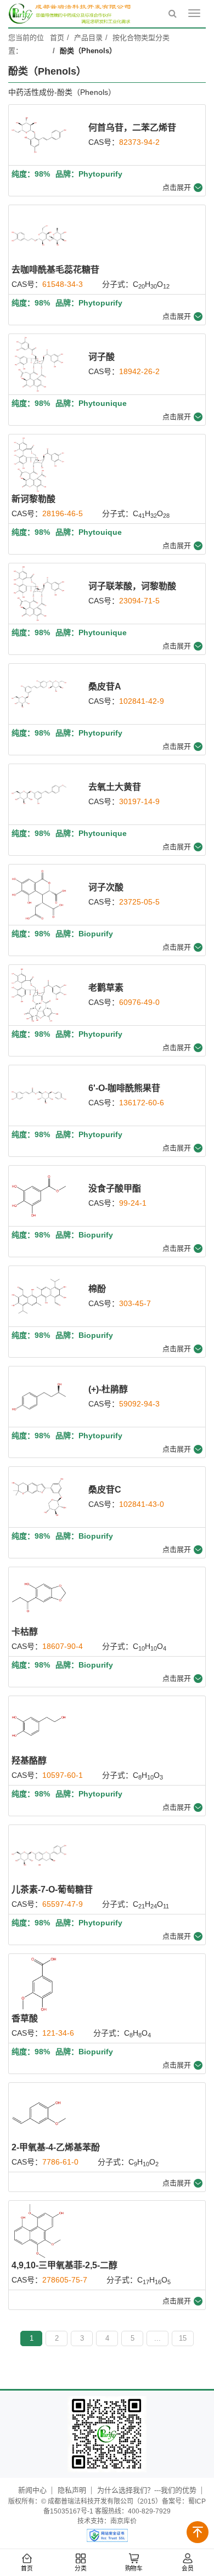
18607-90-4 (63, 1646)
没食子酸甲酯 (115, 1188)
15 (183, 2338)
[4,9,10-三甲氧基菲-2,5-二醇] (39, 2231)
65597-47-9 (63, 1904)
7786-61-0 (60, 2162)
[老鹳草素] (39, 995)
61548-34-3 (63, 284)
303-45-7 (135, 1303)
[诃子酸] (39, 364)
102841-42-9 (142, 701)
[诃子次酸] (39, 895)
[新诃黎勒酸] (39, 465)
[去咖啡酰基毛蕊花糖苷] (39, 235)
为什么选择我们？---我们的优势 (147, 2490)
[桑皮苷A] (39, 694)
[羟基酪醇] (39, 1726)
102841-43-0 (142, 1504)
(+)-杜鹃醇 (108, 1389)
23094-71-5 (139, 601)
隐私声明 (72, 2490)
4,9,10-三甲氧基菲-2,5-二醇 (64, 2265)
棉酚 (97, 1289)
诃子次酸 (106, 887)
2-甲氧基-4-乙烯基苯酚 (56, 2147)
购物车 (134, 2569)
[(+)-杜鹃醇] (39, 1397)
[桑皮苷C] (39, 1497)
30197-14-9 (139, 801)
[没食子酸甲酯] (39, 1196)
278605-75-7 (65, 2280)
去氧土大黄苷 (115, 787)
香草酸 (25, 2018)
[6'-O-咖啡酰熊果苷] (39, 1095)
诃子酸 (102, 357)
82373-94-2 (139, 142)
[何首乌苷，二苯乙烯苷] (39, 135)
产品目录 (88, 38)
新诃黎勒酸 (33, 499)
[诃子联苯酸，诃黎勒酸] (39, 594)
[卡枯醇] (39, 1597)
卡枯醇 (25, 1632)
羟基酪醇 (29, 1761)
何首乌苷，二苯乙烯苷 (132, 128)
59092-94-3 (139, 1404)
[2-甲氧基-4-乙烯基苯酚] (39, 2113)
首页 (27, 2569)
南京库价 (123, 2521)
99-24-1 (133, 1203)
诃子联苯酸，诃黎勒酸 (132, 586)
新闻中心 (32, 2490)
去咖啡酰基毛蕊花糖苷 (55, 270)
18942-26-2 (139, 371)
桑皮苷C (105, 1490)
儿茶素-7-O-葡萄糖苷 (52, 1889)
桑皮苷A (105, 687)
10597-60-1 (63, 1775)
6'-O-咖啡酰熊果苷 (124, 1088)
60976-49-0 (139, 1002)
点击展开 (177, 187)
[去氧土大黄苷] (39, 794)
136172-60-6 (142, 1103)
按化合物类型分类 (141, 38)
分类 (80, 2569)
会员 (187, 2569)
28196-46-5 (63, 513)
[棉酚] (39, 1296)
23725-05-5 (139, 902)
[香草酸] (39, 1984)
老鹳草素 (106, 988)
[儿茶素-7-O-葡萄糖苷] (39, 1855)
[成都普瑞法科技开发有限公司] (71, 14)
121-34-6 (58, 2033)
